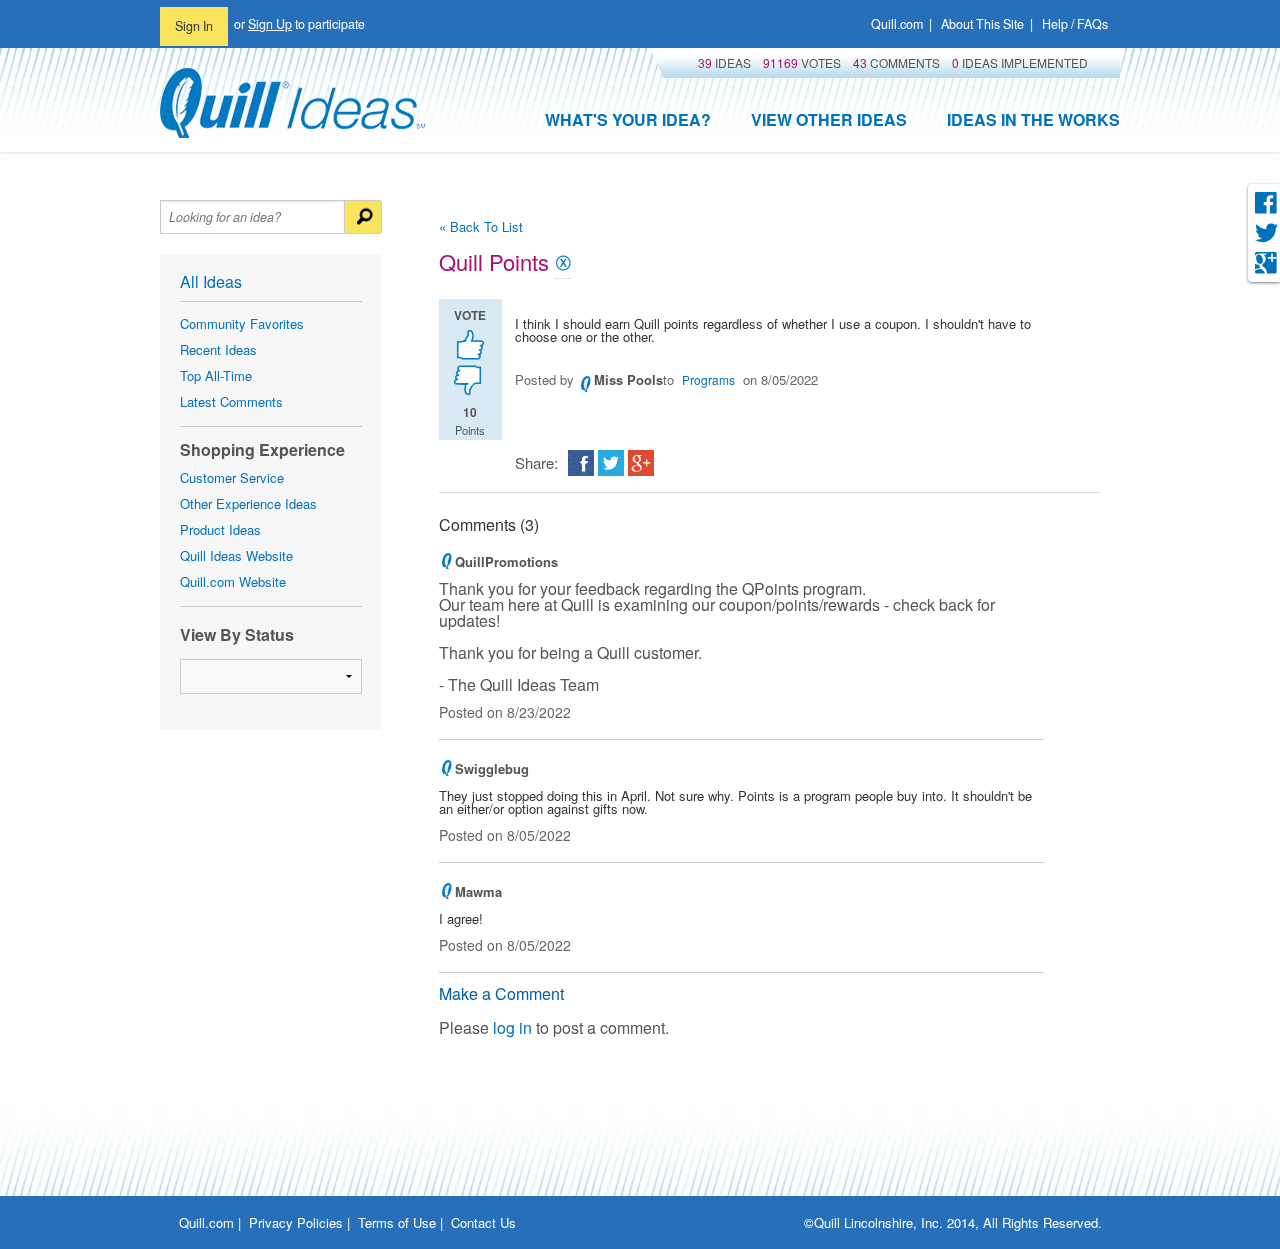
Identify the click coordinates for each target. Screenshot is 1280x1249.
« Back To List (481, 226)
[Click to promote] (470, 343)
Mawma (478, 891)
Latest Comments (231, 401)
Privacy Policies (296, 1222)
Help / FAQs (1075, 24)
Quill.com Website (233, 581)
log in (512, 1027)
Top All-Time (216, 375)
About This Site (982, 24)
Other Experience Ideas (248, 503)
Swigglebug (492, 768)
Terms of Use (397, 1222)
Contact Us (483, 1222)
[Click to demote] (470, 380)
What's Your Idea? (628, 119)
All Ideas (211, 281)
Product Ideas (220, 529)
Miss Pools (628, 379)
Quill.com (897, 24)
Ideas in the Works (1033, 119)
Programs (708, 379)
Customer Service (232, 477)
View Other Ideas (829, 119)
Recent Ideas (218, 349)
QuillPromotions (506, 561)
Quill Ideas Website (236, 555)
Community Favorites (242, 323)
